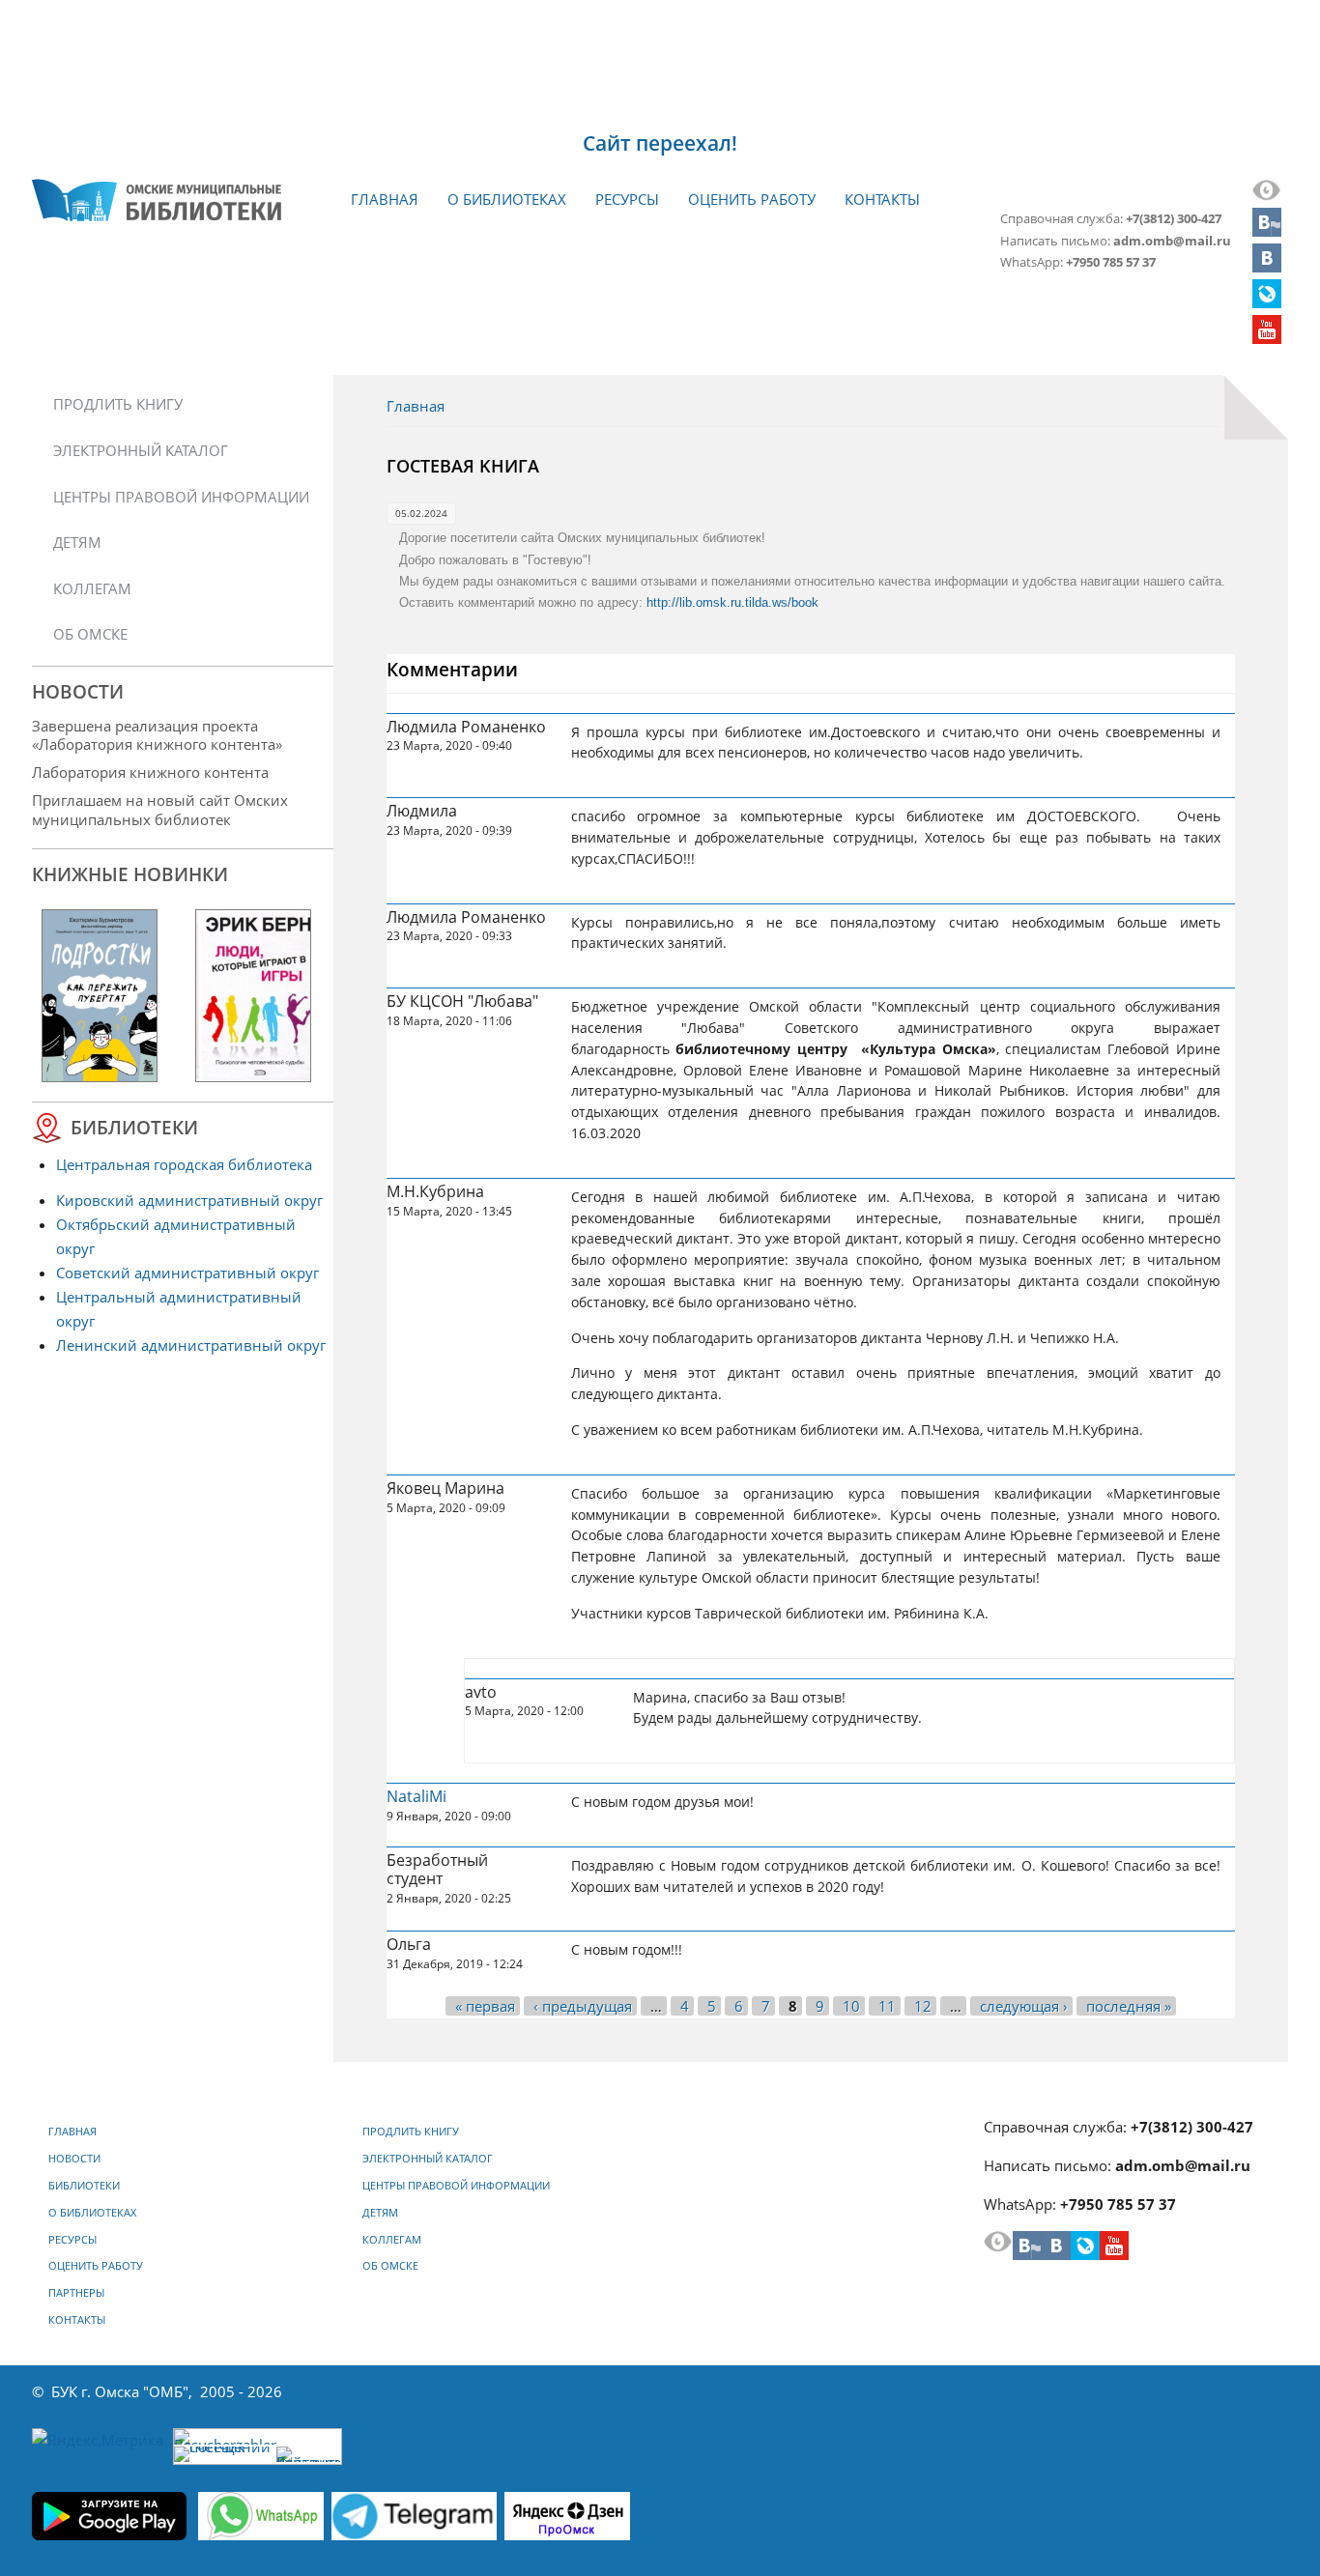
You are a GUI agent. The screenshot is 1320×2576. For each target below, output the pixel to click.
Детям (77, 542)
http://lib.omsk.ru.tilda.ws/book (732, 602)
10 (851, 2006)
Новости (74, 2159)
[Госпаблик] (1267, 231)
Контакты (882, 199)
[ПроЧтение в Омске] (1267, 267)
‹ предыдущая (583, 2006)
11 (887, 2006)
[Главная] (157, 200)
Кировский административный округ (189, 1200)
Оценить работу (752, 199)
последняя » (1129, 2006)
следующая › (1024, 2006)
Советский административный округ (187, 1273)
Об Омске (90, 634)
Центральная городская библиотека (184, 1164)
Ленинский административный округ (191, 1345)
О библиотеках (507, 199)
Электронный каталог (141, 450)
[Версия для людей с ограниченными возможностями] (1267, 195)
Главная (385, 199)
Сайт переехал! (660, 143)
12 (923, 2006)
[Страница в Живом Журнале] (1267, 302)
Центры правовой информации (181, 497)
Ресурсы (627, 199)
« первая (485, 2006)
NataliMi (416, 1796)
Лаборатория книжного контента (150, 772)
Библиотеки (84, 2186)
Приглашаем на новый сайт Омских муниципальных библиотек (160, 809)
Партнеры (76, 2293)
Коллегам (92, 588)
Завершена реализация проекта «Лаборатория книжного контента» (157, 735)
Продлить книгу (118, 404)
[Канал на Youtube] (1267, 338)
